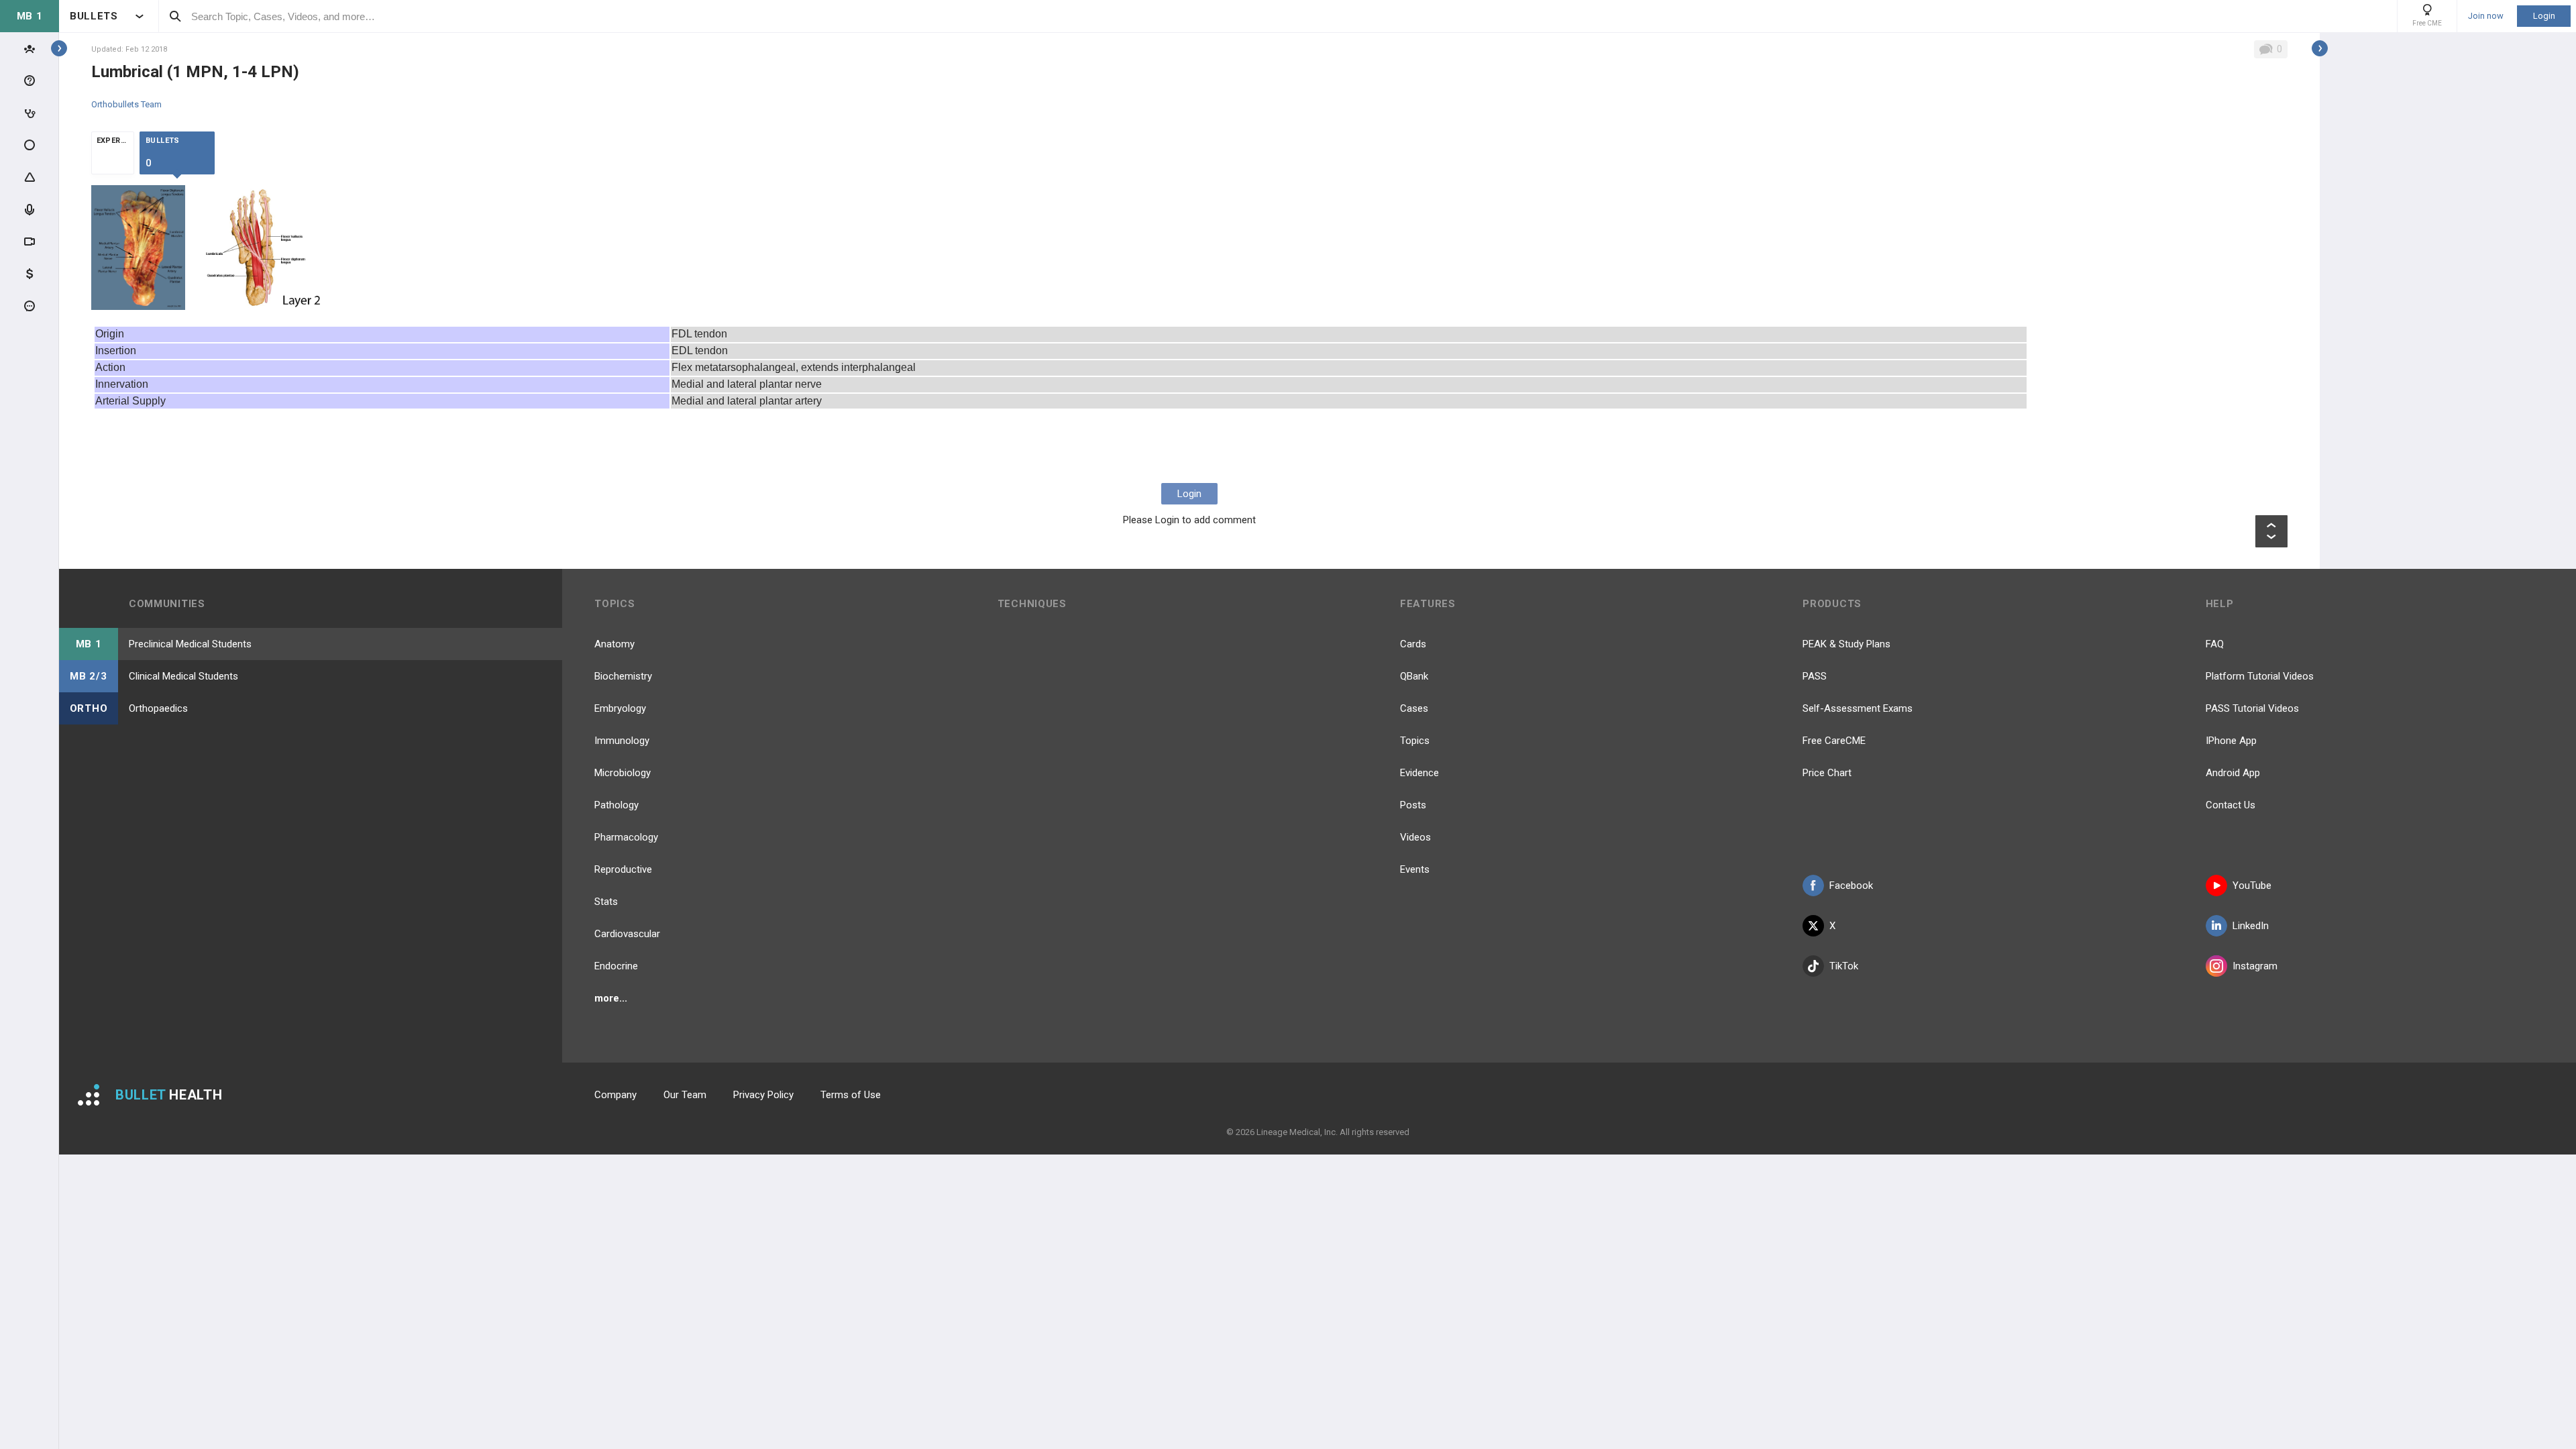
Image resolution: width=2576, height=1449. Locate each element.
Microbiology (623, 773)
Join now (2486, 16)
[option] (139, 248)
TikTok (1844, 966)
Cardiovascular (627, 934)
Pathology (616, 805)
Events (1415, 869)
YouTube (2252, 885)
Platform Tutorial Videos (2260, 676)
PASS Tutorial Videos (2252, 708)
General (107, 1176)
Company (615, 1095)
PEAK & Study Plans (1846, 644)
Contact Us (2231, 805)
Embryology (620, 708)
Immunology (622, 741)
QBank (1414, 676)
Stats (606, 902)
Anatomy (614, 644)
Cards (1413, 644)
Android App (2233, 773)
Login (2544, 16)
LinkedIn (2251, 926)
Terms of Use (851, 1095)
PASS (1815, 676)
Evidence (1419, 773)
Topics (1415, 741)
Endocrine (616, 966)
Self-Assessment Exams (1858, 708)
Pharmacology (626, 837)
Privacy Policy (763, 1095)
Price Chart (1827, 773)
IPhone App (2231, 741)
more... (611, 998)
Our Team (685, 1095)
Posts (1413, 805)
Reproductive (623, 869)
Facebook (1851, 885)
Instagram (2255, 966)
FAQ (2215, 644)
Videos (1415, 837)
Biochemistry (623, 676)
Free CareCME (1834, 741)
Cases (1414, 708)
